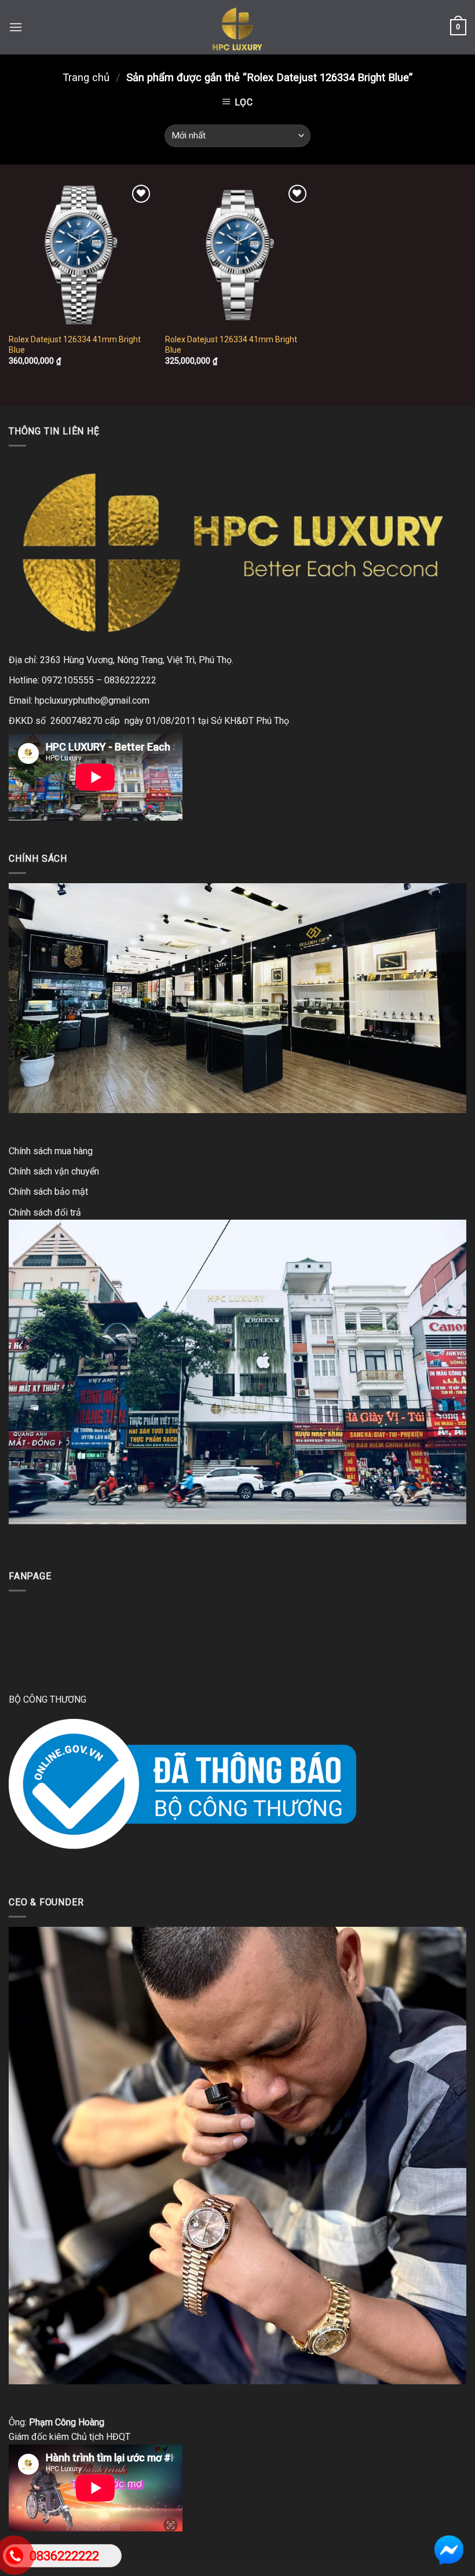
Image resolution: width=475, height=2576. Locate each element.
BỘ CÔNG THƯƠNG (47, 1699)
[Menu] (16, 27)
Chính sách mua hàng (51, 1151)
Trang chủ (86, 77)
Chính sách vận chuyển (54, 1171)
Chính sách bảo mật (48, 1192)
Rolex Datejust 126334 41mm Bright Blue (75, 345)
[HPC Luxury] (237, 27)
